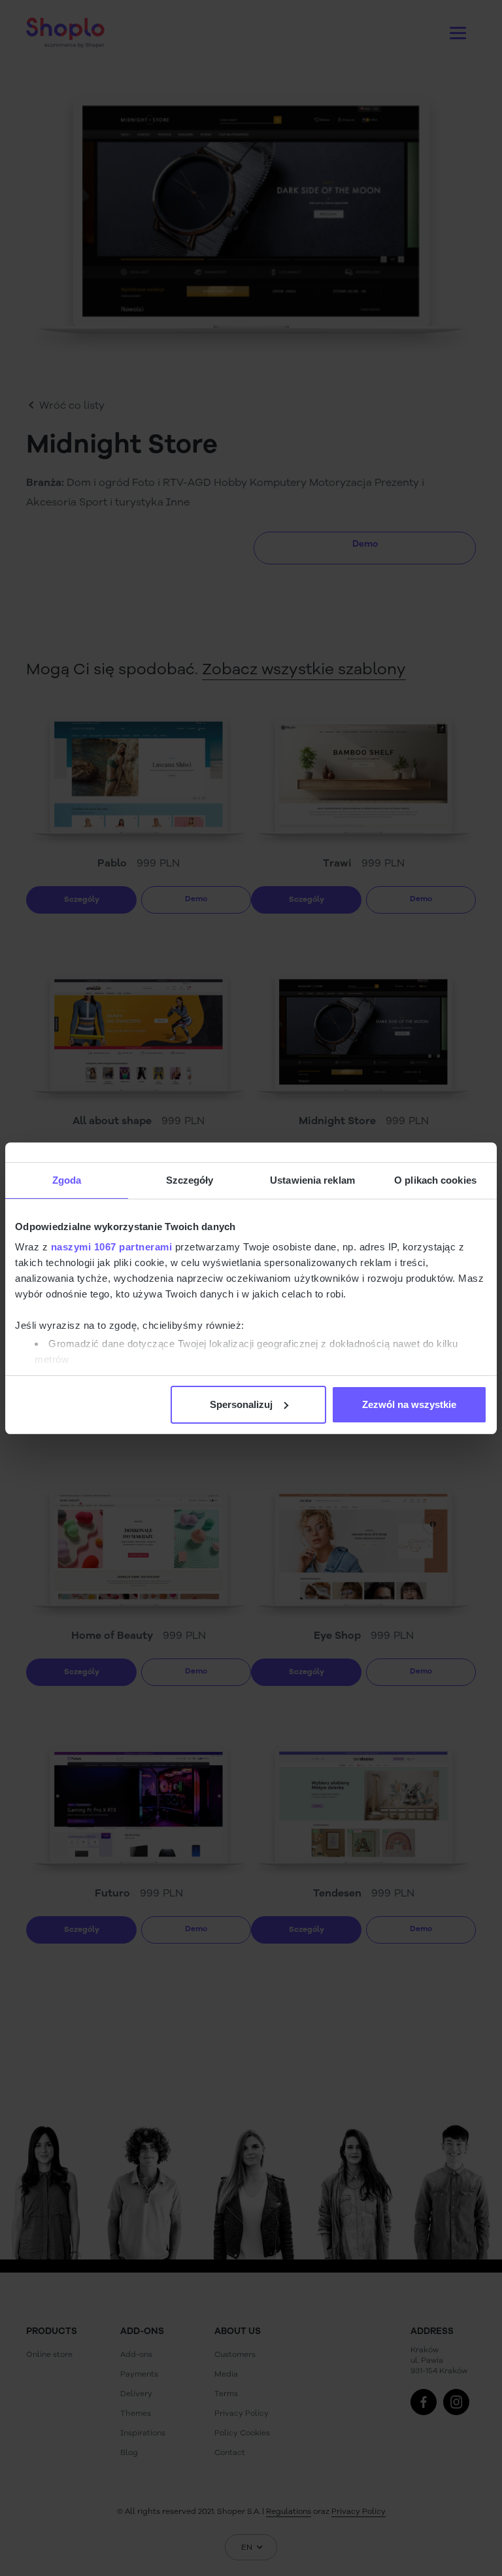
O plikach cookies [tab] (435, 1180)
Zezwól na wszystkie (409, 1404)
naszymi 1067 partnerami (112, 1247)
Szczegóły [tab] (190, 1180)
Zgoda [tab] (67, 1180)
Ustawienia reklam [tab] (312, 1180)
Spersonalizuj (241, 1404)
